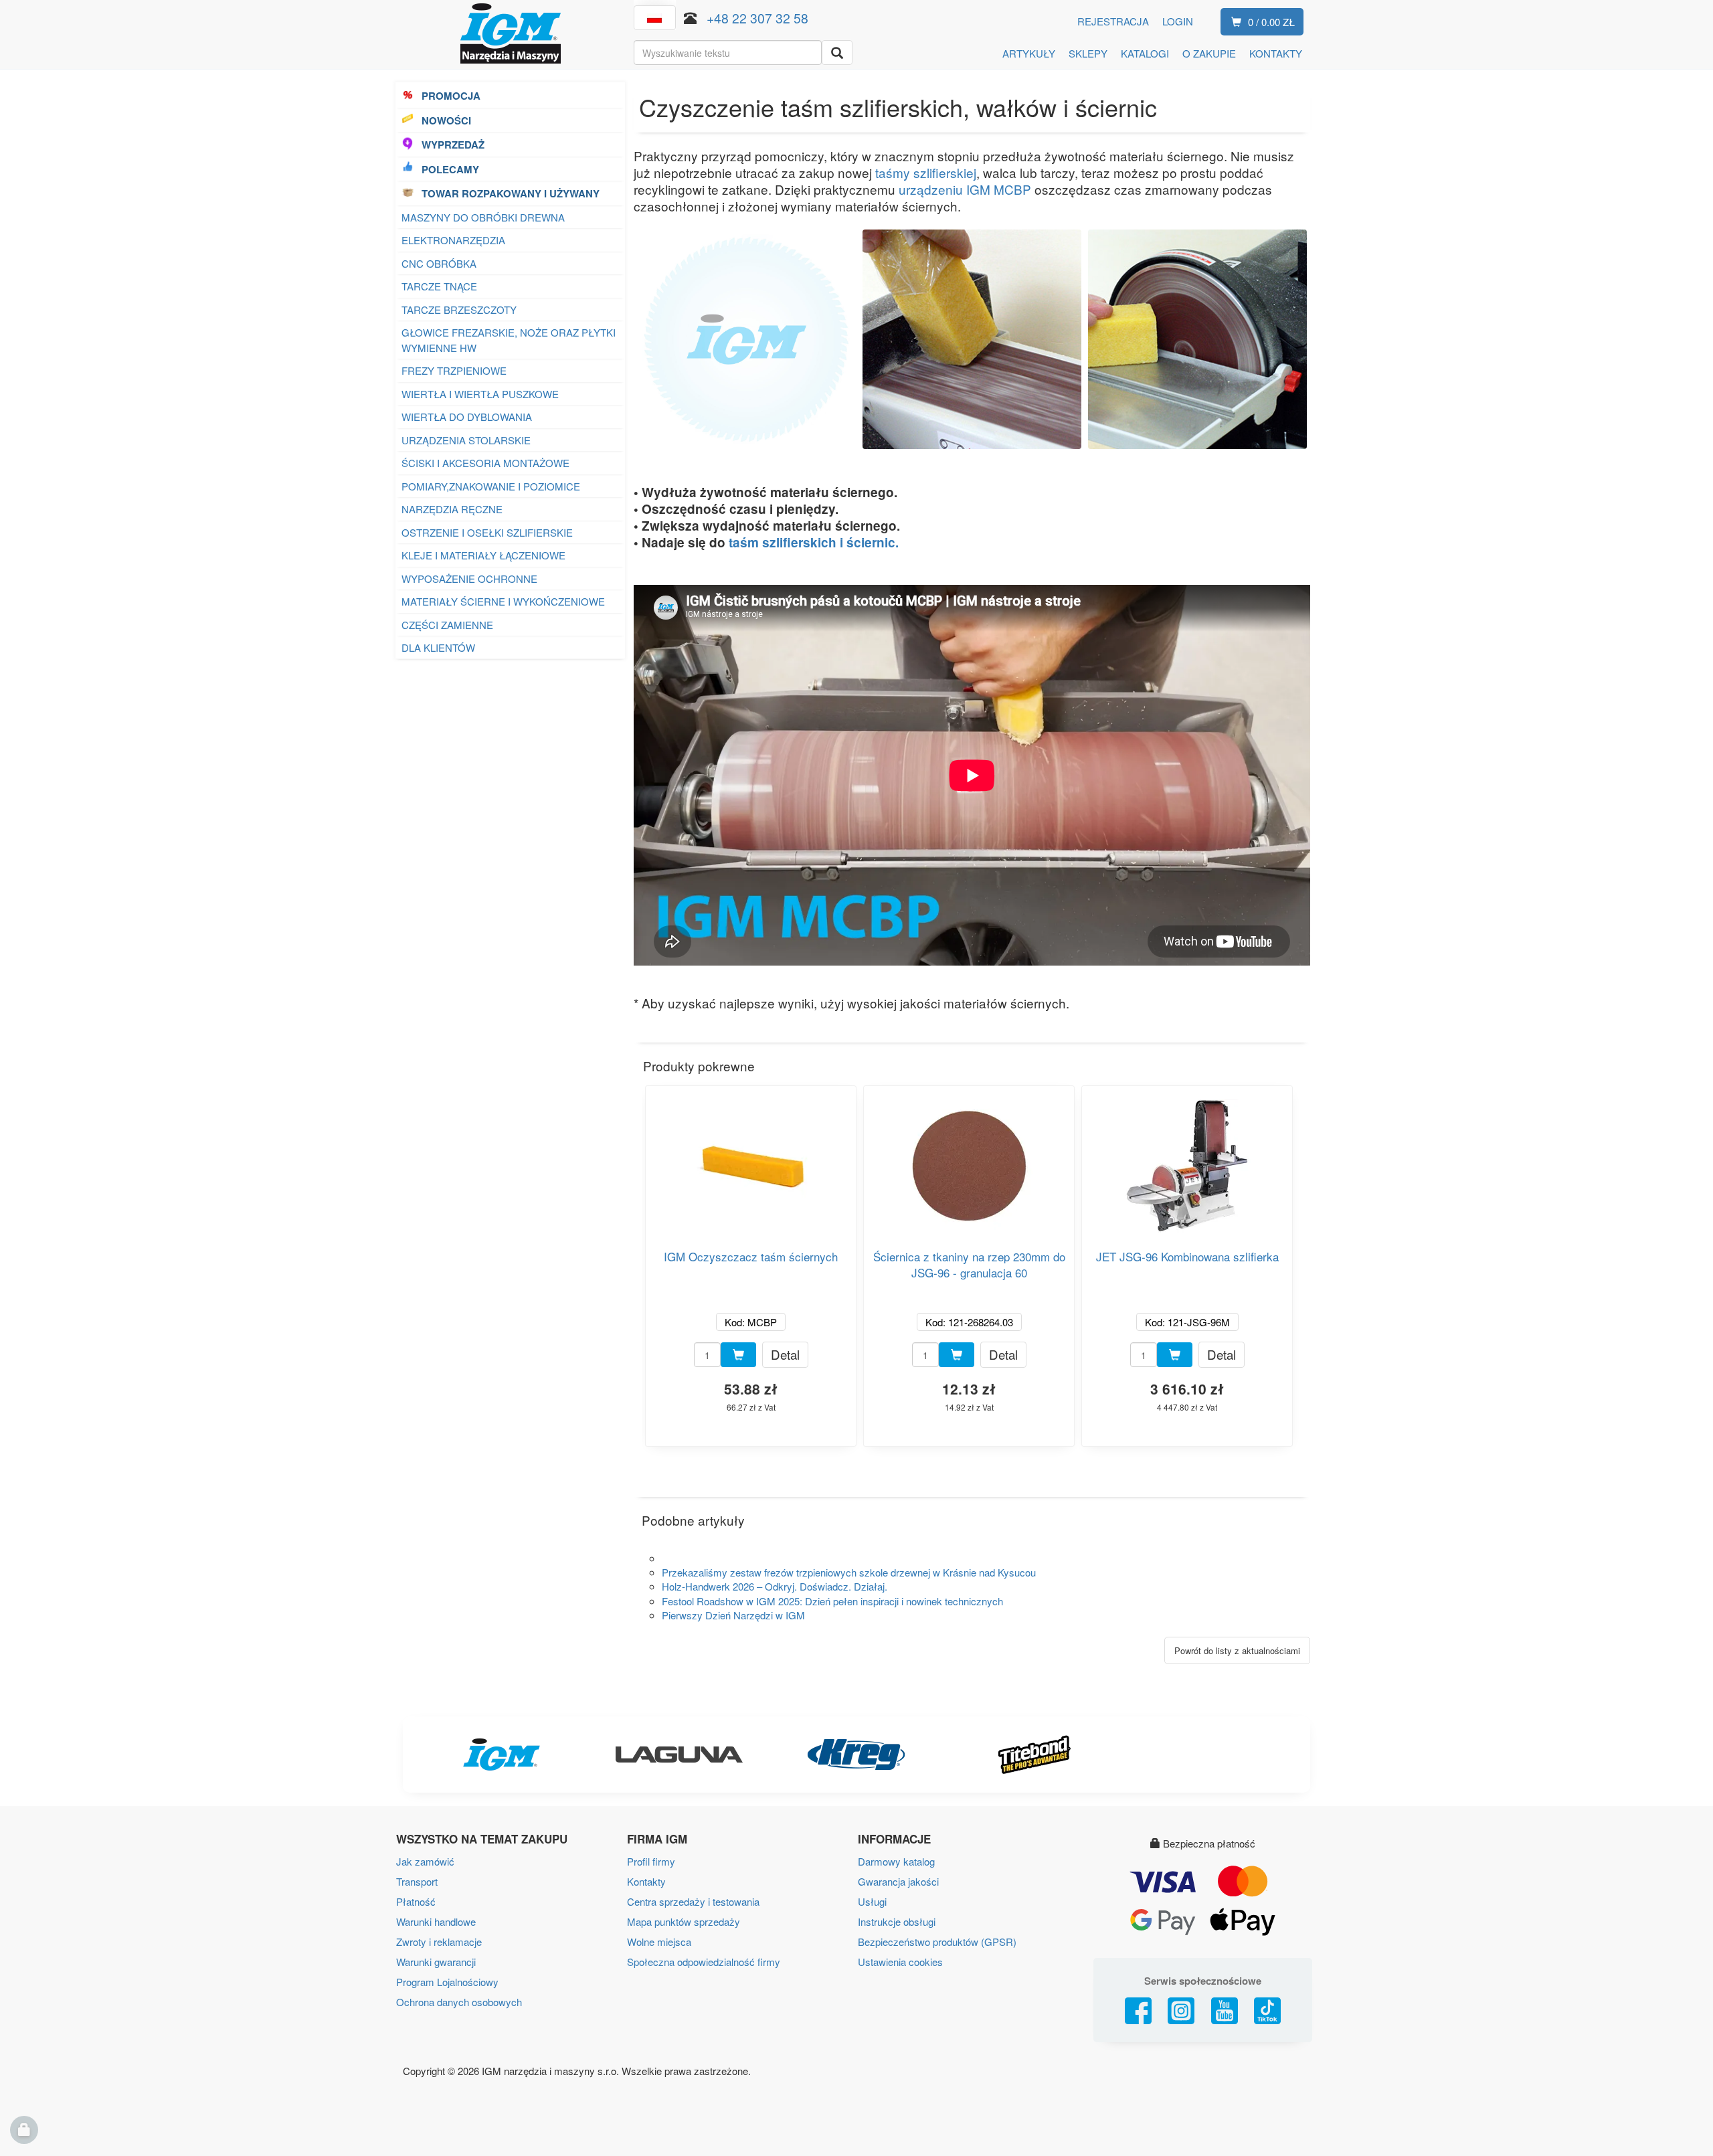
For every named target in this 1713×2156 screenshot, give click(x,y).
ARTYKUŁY (1029, 53)
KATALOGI (1145, 53)
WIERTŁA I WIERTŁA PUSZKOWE (480, 394)
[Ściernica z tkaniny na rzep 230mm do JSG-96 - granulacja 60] (969, 1161)
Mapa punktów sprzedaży (684, 1921)
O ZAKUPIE (1209, 53)
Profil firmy (651, 1861)
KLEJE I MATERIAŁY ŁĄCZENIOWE (483, 555)
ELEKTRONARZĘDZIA (453, 240)
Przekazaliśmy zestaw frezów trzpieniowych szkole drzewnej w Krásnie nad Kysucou (849, 1572)
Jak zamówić (425, 1861)
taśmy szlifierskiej (926, 172)
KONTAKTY (1276, 53)
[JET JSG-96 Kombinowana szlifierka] (1187, 1161)
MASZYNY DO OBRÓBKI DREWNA (483, 217)
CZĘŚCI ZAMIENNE (447, 625)
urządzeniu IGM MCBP (965, 189)
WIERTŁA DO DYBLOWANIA (467, 417)
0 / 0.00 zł (1271, 22)
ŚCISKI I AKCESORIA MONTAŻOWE (485, 463)
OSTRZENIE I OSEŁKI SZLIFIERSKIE (487, 532)
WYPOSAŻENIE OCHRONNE (469, 578)
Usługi (872, 1901)
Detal (785, 1354)
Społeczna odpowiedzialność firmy (704, 1962)
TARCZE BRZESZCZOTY (459, 309)
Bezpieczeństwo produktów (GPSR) (937, 1942)
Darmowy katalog (896, 1861)
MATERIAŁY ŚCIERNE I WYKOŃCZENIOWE (503, 601)
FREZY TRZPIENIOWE (454, 370)
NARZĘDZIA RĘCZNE (452, 509)
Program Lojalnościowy (447, 1982)
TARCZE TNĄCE (441, 286)
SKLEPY (1088, 53)
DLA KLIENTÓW (438, 647)
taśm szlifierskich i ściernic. (814, 542)
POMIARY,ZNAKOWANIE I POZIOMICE (491, 486)
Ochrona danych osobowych (459, 2002)
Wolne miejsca (659, 1942)
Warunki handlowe (436, 1921)
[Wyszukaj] (837, 53)
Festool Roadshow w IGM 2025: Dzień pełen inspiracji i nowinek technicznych (832, 1601)
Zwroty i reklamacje (439, 1942)
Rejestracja (1113, 21)
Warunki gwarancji (436, 1962)
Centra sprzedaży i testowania (693, 1901)
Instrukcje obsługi (897, 1921)
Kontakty (646, 1881)
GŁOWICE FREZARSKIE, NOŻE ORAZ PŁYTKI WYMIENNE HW (509, 340)
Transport (417, 1881)
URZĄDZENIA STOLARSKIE (466, 440)
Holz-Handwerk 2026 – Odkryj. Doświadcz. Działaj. (775, 1586)
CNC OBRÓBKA (439, 263)
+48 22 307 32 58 (757, 18)
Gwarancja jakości (898, 1881)
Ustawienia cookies (900, 1962)
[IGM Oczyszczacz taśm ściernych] (751, 1161)
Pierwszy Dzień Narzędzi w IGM (733, 1615)
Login (1178, 21)
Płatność (416, 1901)
